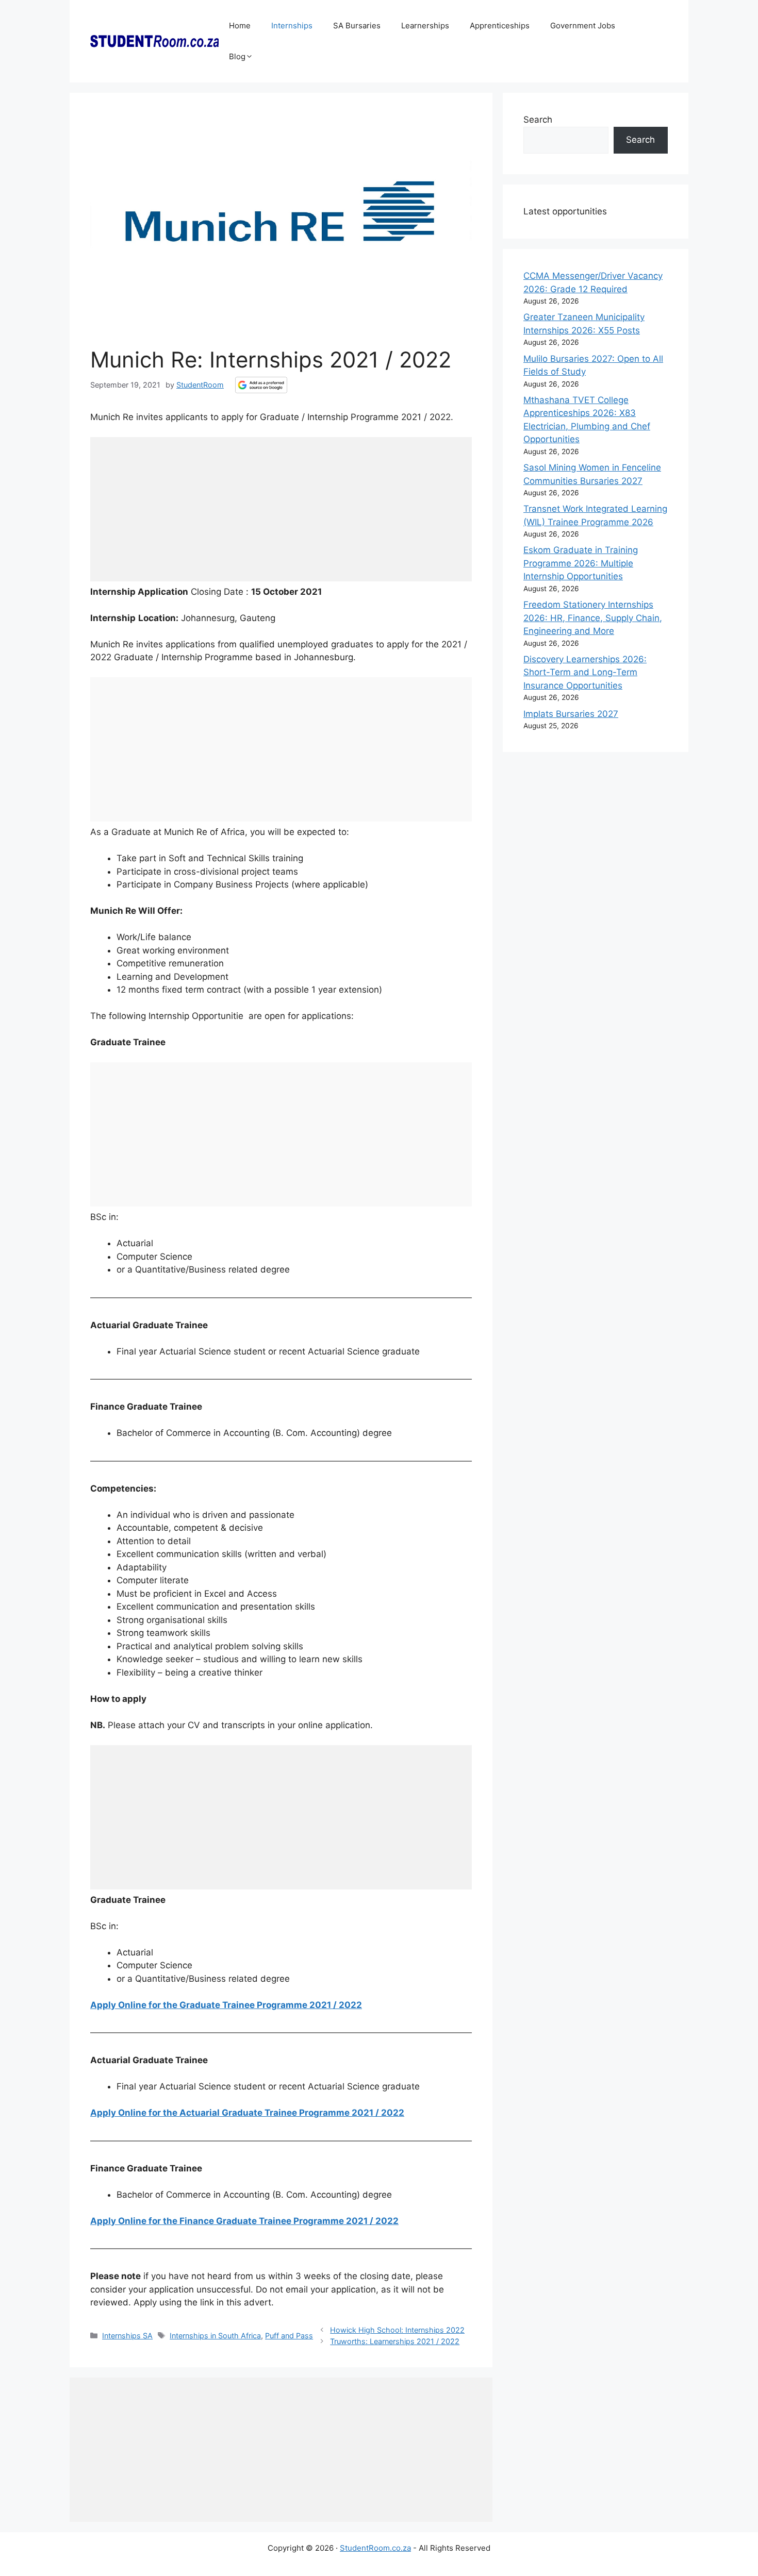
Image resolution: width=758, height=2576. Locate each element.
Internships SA (127, 2336)
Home (240, 26)
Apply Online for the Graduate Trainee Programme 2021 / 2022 (226, 2005)
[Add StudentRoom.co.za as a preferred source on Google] (261, 385)
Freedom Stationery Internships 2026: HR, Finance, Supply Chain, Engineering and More (593, 618)
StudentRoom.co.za (375, 2548)
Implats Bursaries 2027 (571, 714)
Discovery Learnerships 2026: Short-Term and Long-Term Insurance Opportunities (585, 672)
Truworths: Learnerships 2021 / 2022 (395, 2341)
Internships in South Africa (215, 2336)
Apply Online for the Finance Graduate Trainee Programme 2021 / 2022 (244, 2221)
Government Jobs (583, 26)
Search (538, 120)
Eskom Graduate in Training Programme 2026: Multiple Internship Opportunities (581, 563)
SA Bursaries (357, 26)
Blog (237, 56)
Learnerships (425, 26)
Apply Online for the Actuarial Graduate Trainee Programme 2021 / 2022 (247, 2113)
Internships (292, 26)
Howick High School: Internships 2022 (397, 2330)
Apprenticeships (500, 26)
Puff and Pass (289, 2336)
